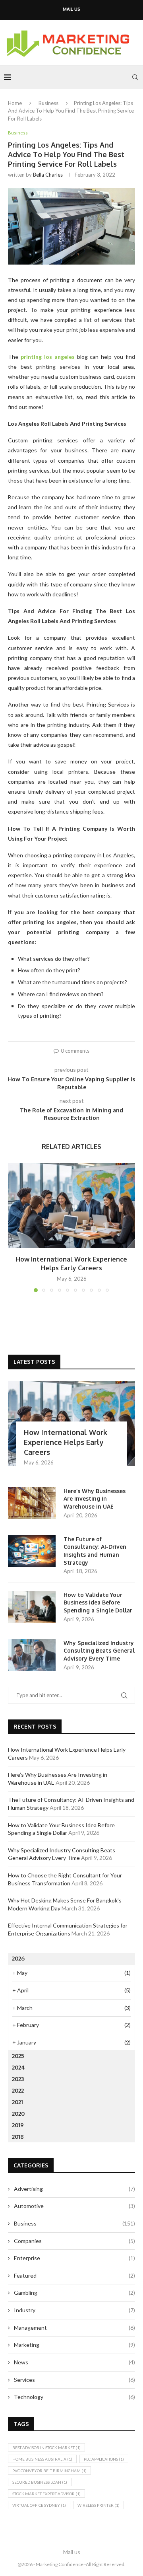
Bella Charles (48, 175)
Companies (74, 2241)
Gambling (74, 2293)
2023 (18, 2079)
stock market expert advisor (46, 2494)
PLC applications (104, 2459)
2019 (18, 2125)
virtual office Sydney (39, 2505)
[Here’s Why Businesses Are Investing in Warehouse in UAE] (32, 1503)
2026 (18, 1958)
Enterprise (74, 2258)
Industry (74, 2310)
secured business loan (40, 2482)
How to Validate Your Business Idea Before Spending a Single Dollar (98, 1602)
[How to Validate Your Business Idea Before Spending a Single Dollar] (32, 1607)
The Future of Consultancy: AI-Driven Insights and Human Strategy (95, 1551)
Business (48, 103)
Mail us (71, 9)
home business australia (42, 2459)
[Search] (135, 77)
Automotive (74, 2206)
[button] (15, 1227)
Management (74, 2328)
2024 (18, 2067)
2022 (18, 2090)
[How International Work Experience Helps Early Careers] (71, 1205)
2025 (18, 2056)
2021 (17, 2102)
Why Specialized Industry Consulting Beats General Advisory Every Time (99, 1651)
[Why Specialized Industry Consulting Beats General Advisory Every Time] (32, 1655)
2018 (18, 2137)
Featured (74, 2275)
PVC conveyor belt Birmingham (49, 2471)
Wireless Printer (99, 2505)
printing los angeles (48, 357)
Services (74, 2380)
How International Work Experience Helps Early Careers (66, 1442)
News (74, 2362)
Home (15, 103)
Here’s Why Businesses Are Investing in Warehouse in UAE (95, 1499)
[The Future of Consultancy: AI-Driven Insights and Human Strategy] (32, 1551)
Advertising (74, 2189)
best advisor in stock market (46, 2447)
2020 (18, 2114)
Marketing (74, 2345)
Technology (74, 2397)
